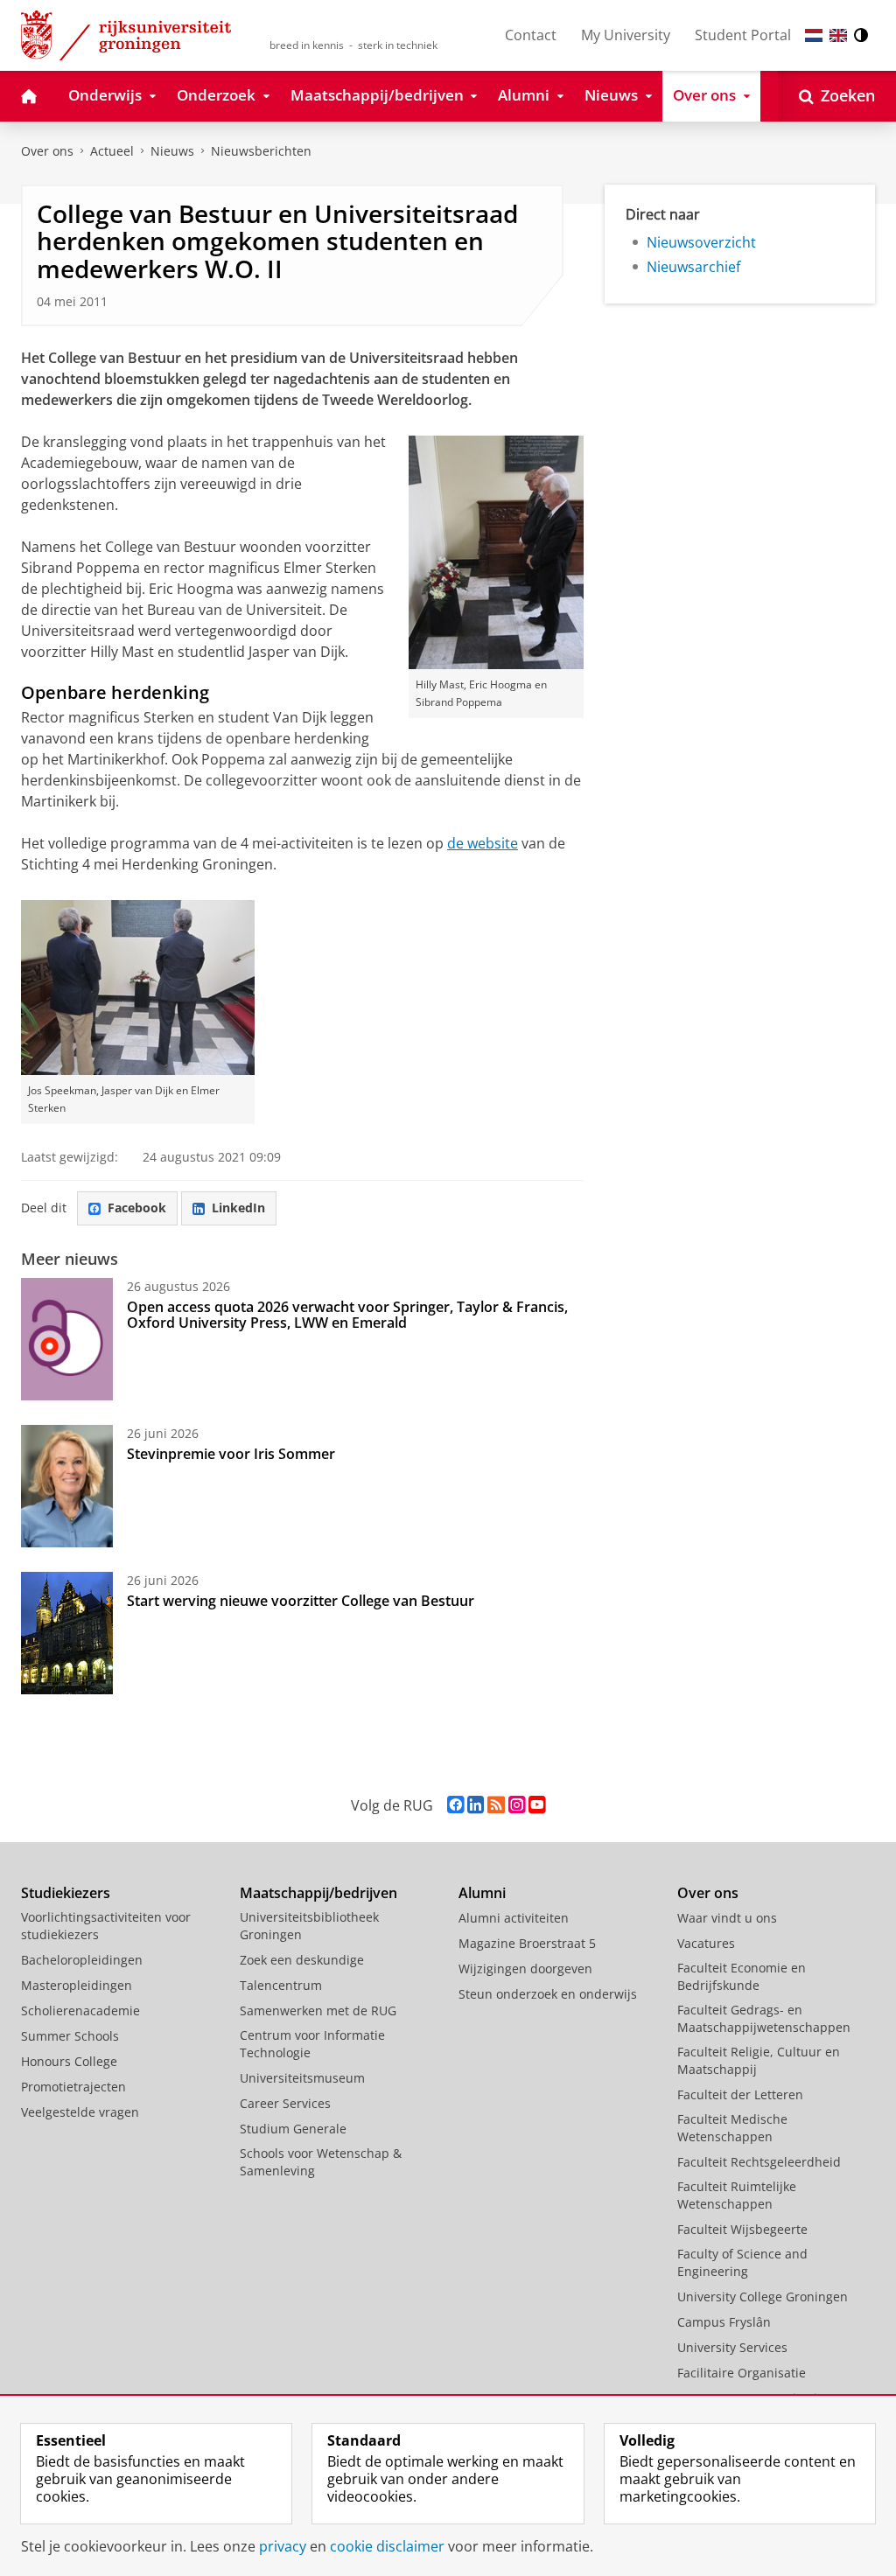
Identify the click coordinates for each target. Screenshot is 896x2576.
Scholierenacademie (80, 2011)
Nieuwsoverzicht (701, 242)
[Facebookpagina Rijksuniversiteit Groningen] (455, 1805)
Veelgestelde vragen (80, 2112)
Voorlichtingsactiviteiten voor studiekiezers (106, 1926)
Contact (531, 35)
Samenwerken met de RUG (318, 2011)
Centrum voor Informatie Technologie (312, 2044)
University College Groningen (763, 2297)
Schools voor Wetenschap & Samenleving (321, 2162)
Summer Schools (70, 2036)
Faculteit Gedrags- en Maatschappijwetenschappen (764, 2018)
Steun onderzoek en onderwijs (548, 1994)
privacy (283, 2546)
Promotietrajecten (73, 2087)
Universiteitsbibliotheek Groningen (309, 1926)
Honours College (69, 2061)
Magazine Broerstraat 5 (527, 1943)
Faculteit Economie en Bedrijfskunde (742, 1976)
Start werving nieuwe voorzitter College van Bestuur (301, 1601)
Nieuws (172, 151)
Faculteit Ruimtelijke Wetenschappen (737, 2195)
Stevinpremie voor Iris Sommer (231, 1454)
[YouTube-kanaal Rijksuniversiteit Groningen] (537, 1805)
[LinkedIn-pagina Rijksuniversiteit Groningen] (476, 1805)
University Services (732, 2347)
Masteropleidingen (77, 1985)
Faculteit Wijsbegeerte (742, 2229)
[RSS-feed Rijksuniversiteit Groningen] (496, 1805)
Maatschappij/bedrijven (318, 1893)
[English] (838, 35)
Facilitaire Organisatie (742, 2373)
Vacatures (706, 1943)
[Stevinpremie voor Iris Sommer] (67, 1486)
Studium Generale (293, 2129)
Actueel (112, 151)
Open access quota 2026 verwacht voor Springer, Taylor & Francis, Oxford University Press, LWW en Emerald (347, 1315)
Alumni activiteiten (514, 1918)
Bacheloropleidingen (82, 1960)
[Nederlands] (814, 35)
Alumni (482, 1893)
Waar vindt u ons (727, 1918)
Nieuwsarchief (693, 267)
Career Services (285, 2103)
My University (626, 35)
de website (483, 843)
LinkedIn (238, 1208)
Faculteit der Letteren (740, 2094)
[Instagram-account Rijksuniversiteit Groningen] (517, 1805)
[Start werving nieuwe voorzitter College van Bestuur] (67, 1633)
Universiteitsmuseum (302, 2078)
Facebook (137, 1208)
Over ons (47, 151)
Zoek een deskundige (302, 1960)
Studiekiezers (66, 1893)
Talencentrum (281, 1985)
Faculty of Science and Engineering (742, 2262)
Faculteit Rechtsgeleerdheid (759, 2162)
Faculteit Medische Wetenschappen (732, 2128)
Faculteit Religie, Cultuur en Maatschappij (759, 2060)
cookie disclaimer (387, 2546)
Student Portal (743, 35)
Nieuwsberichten (261, 151)
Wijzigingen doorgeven (525, 1969)
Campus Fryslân (724, 2322)
